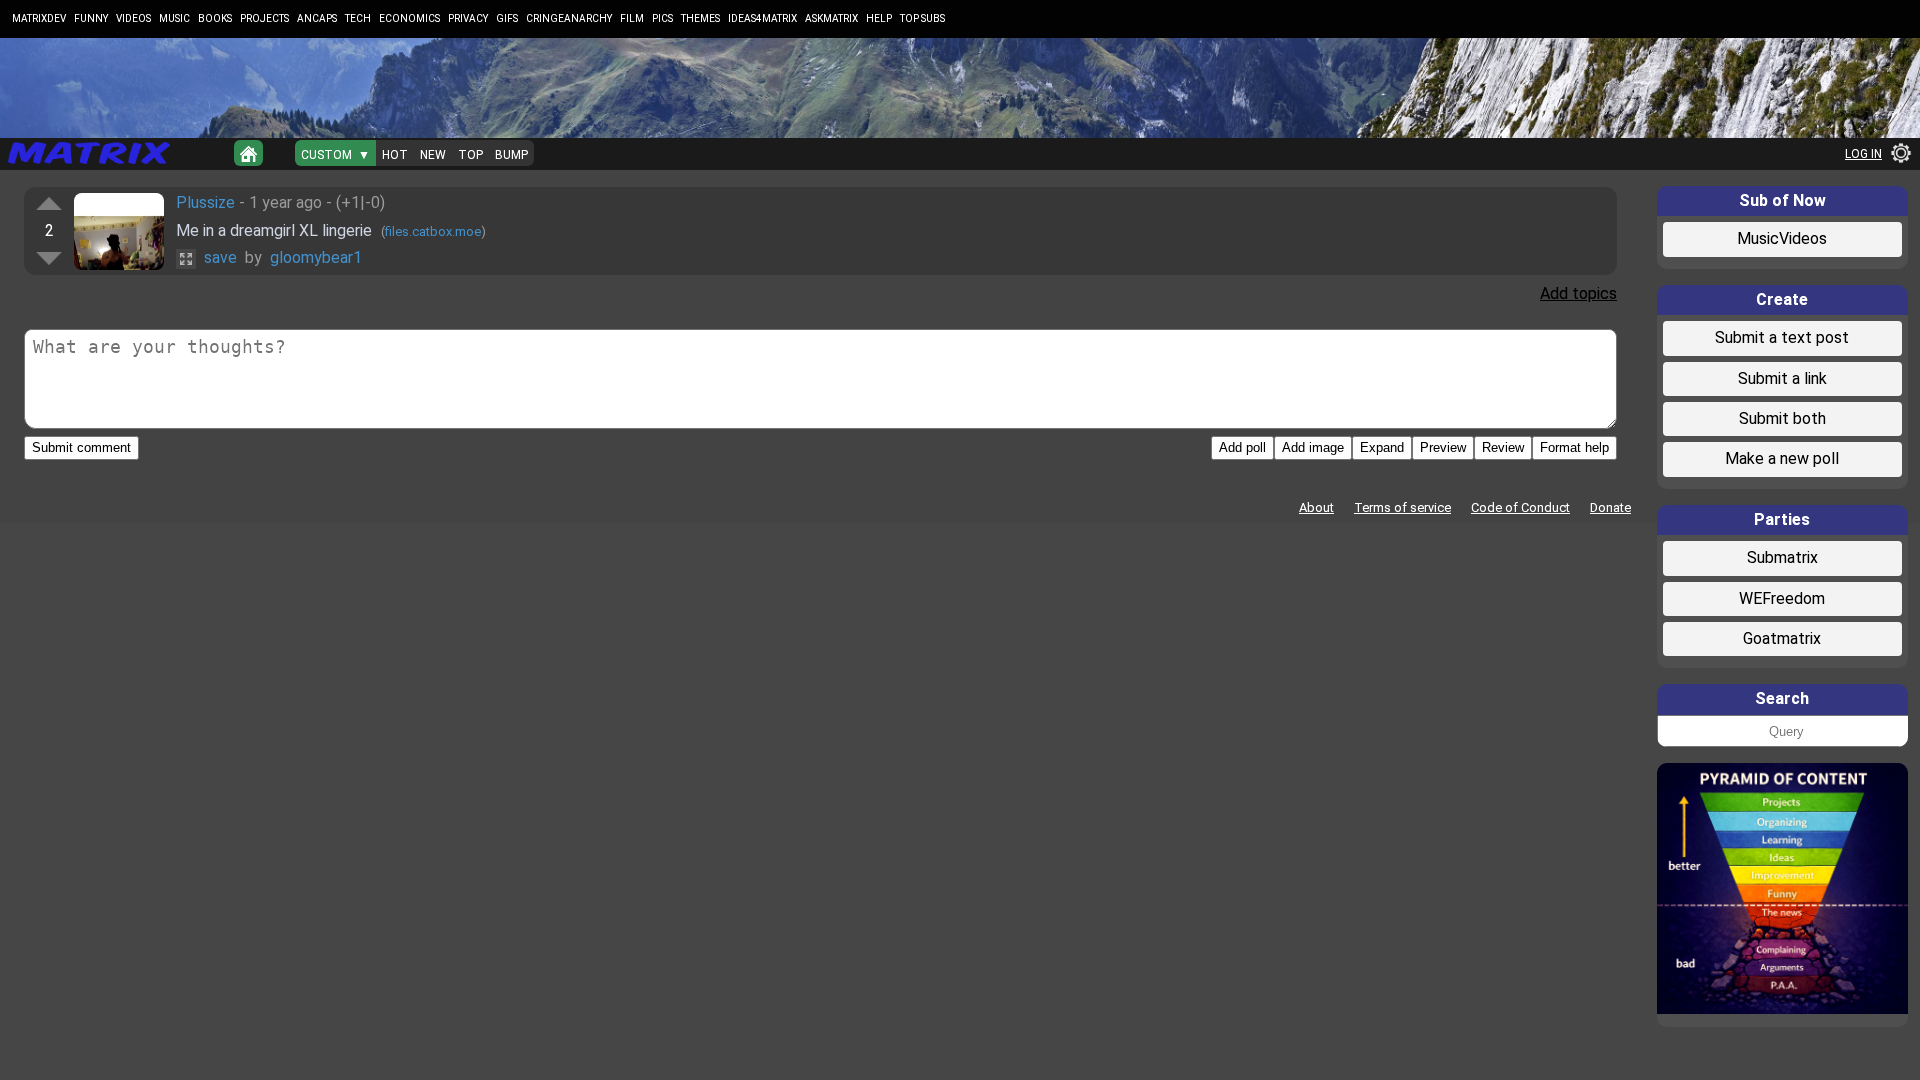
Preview (1443, 447)
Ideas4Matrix (762, 18)
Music (174, 18)
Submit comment (81, 447)
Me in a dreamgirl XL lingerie (276, 230)
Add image (1313, 447)
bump (511, 155)
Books (215, 18)
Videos (133, 18)
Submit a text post (1782, 337)
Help (879, 18)
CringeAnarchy (569, 18)
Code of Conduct (1520, 507)
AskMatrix (831, 18)
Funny (91, 18)
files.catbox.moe (433, 231)
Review (1503, 447)
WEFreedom (1782, 598)
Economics (409, 18)
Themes (700, 18)
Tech (358, 18)
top (470, 155)
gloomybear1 (316, 257)
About (1316, 507)
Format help (1574, 447)
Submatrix (1782, 557)
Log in (1863, 154)
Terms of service (1402, 507)
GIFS (507, 18)
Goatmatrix (1782, 638)
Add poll (1242, 447)
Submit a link (1782, 378)
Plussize (205, 202)
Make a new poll (1782, 458)
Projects (264, 18)
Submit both (1782, 418)
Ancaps (317, 18)
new (433, 155)
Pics (662, 18)
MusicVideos (1782, 238)
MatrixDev (39, 18)
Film (632, 18)
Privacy (468, 18)
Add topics (1578, 293)
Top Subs (922, 18)
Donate (1610, 507)
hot (395, 155)
